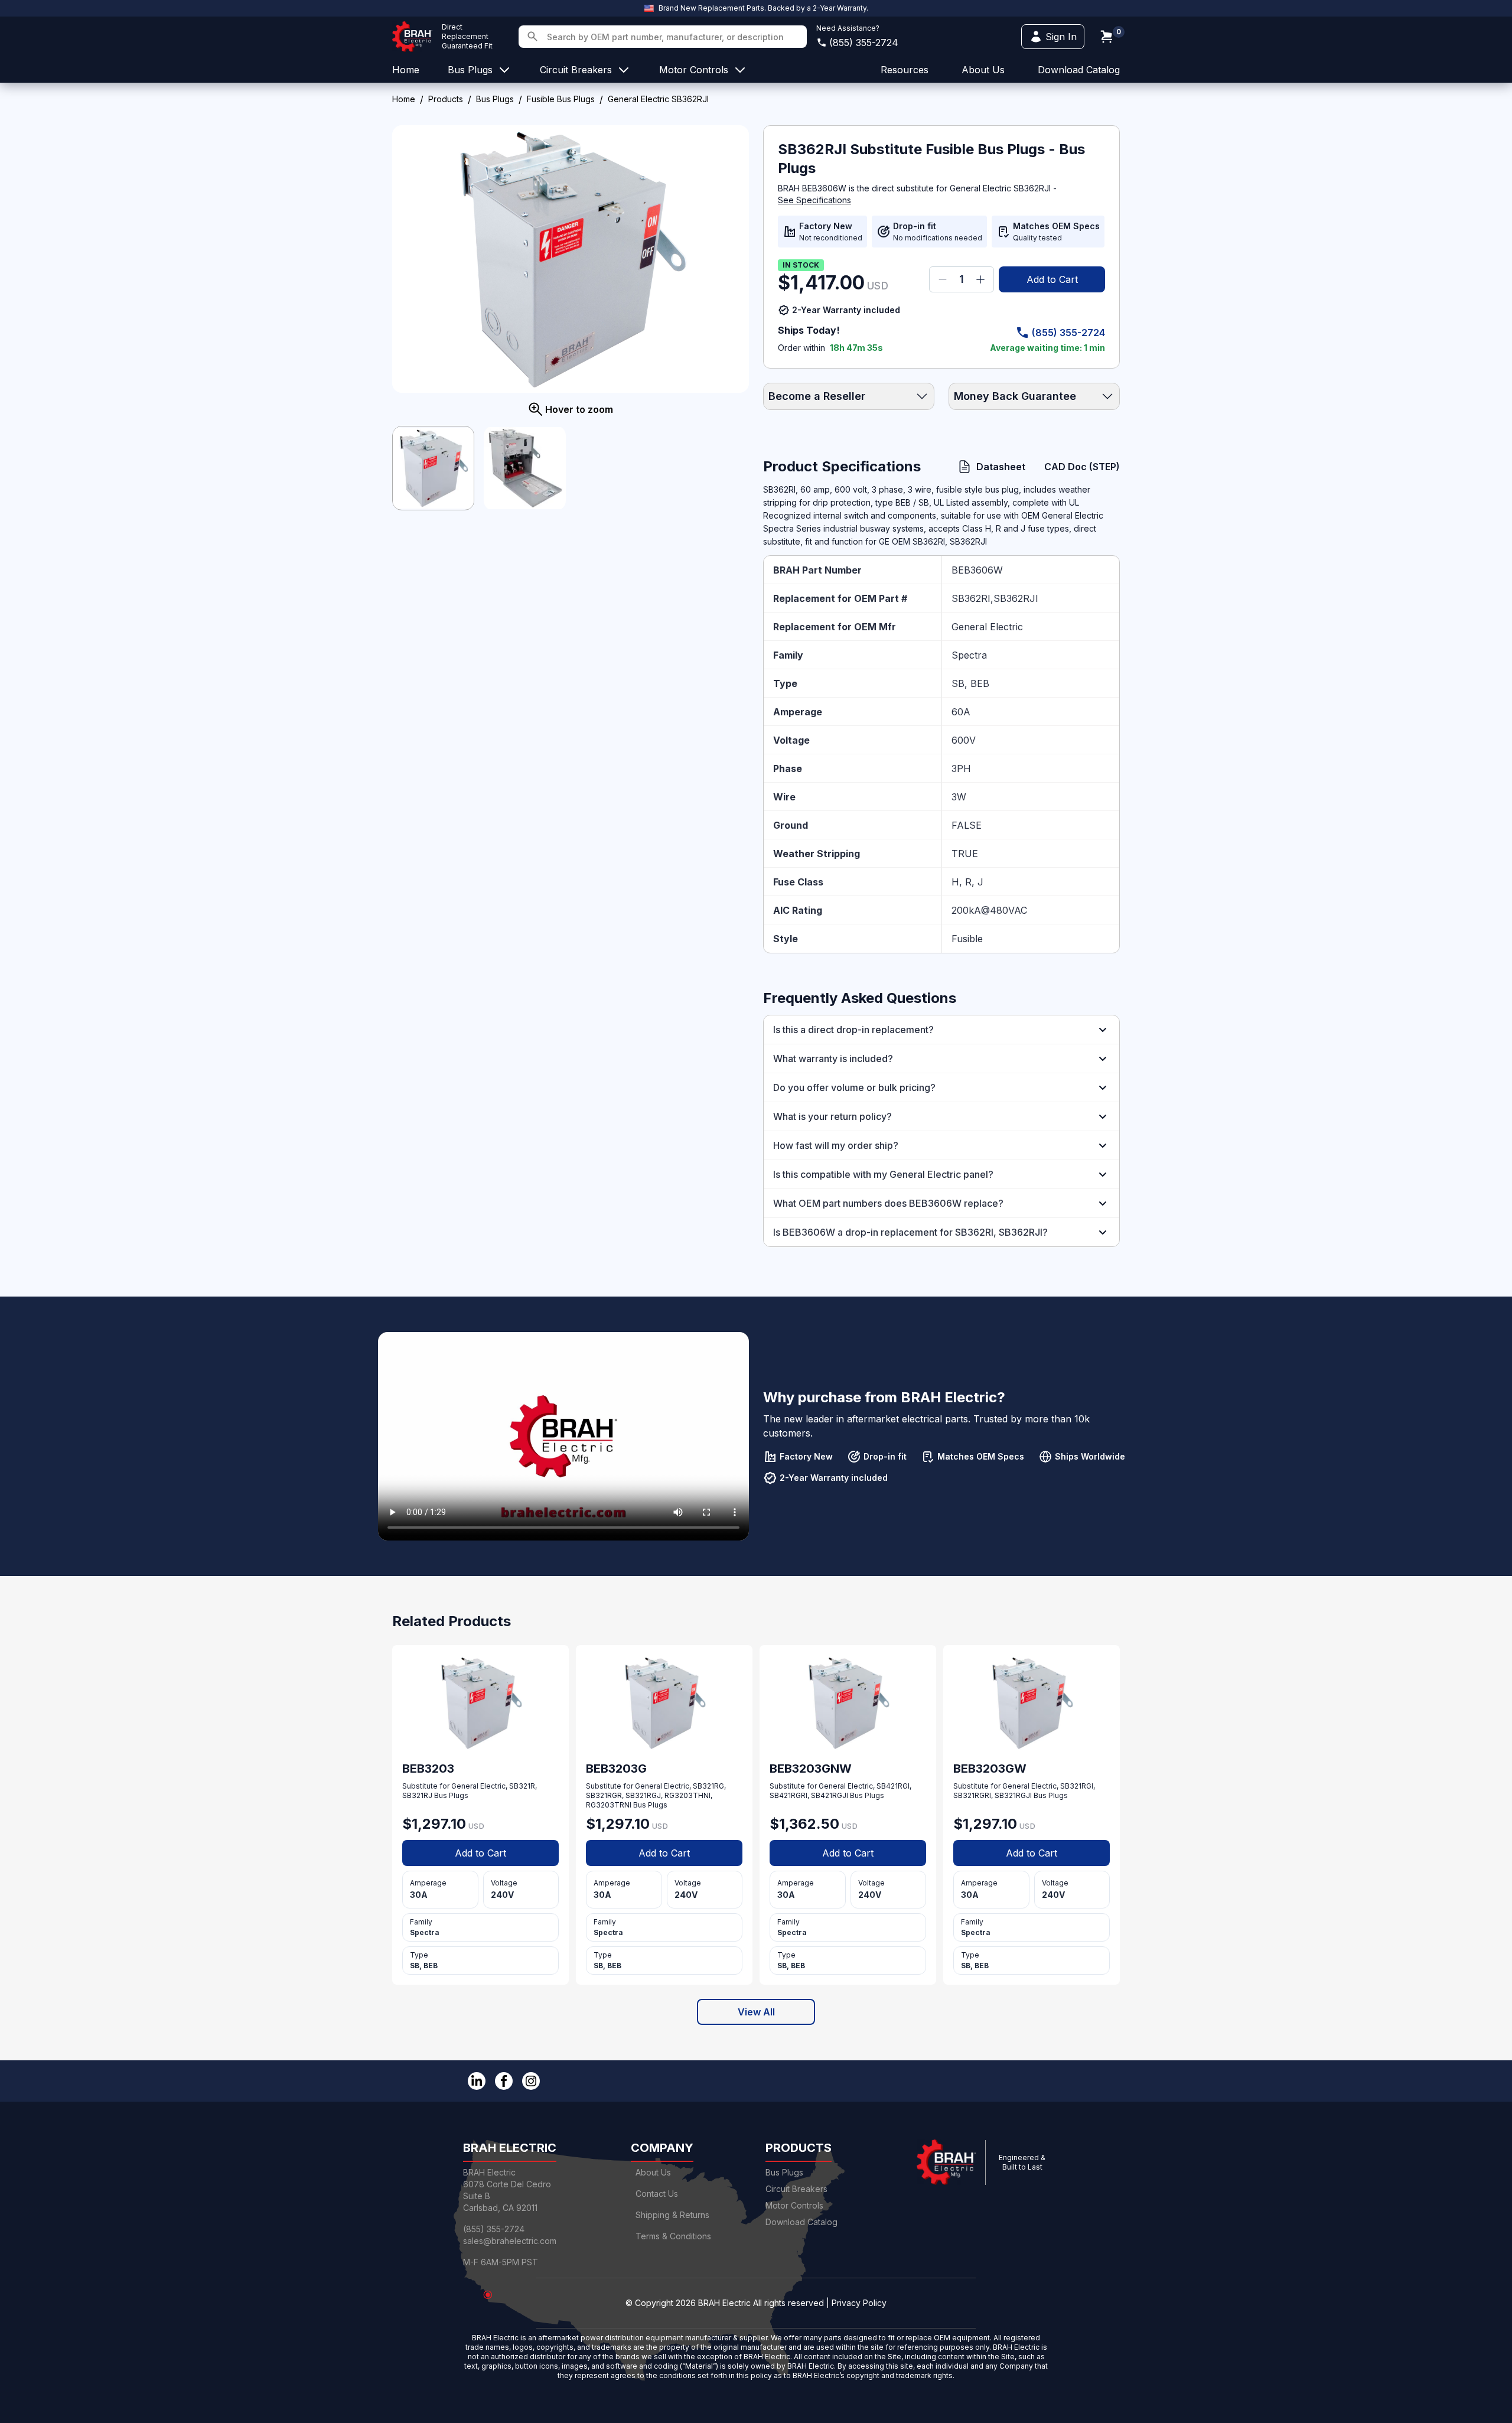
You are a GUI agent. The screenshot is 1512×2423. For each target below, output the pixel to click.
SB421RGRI (788, 1795)
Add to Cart (1052, 279)
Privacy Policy (859, 2303)
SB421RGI (893, 1786)
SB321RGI (1077, 1786)
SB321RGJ (643, 1795)
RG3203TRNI (609, 1805)
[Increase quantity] (980, 279)
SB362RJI (1016, 598)
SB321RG (708, 1786)
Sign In (1061, 37)
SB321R (522, 1786)
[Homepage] (412, 37)
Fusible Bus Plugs (561, 99)
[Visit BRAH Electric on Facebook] (504, 2081)
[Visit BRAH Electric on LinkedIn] (477, 2081)
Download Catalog (1079, 70)
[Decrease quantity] (943, 279)
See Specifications (814, 200)
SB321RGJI (1013, 1795)
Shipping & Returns (672, 2215)
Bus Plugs (495, 99)
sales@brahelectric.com (510, 2241)
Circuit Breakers (796, 2189)
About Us (653, 2172)
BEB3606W (977, 570)
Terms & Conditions (673, 2236)
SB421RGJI (830, 1795)
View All (756, 2012)
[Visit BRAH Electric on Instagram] (531, 2081)
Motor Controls (794, 2205)
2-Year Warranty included (846, 310)
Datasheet (1001, 467)
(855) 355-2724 (864, 43)
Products (446, 99)
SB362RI (971, 598)
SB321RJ (417, 1795)
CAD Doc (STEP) (1082, 467)
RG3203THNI (687, 1795)
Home (404, 99)
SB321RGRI (972, 1795)
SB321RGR (604, 1795)
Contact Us (657, 2194)
